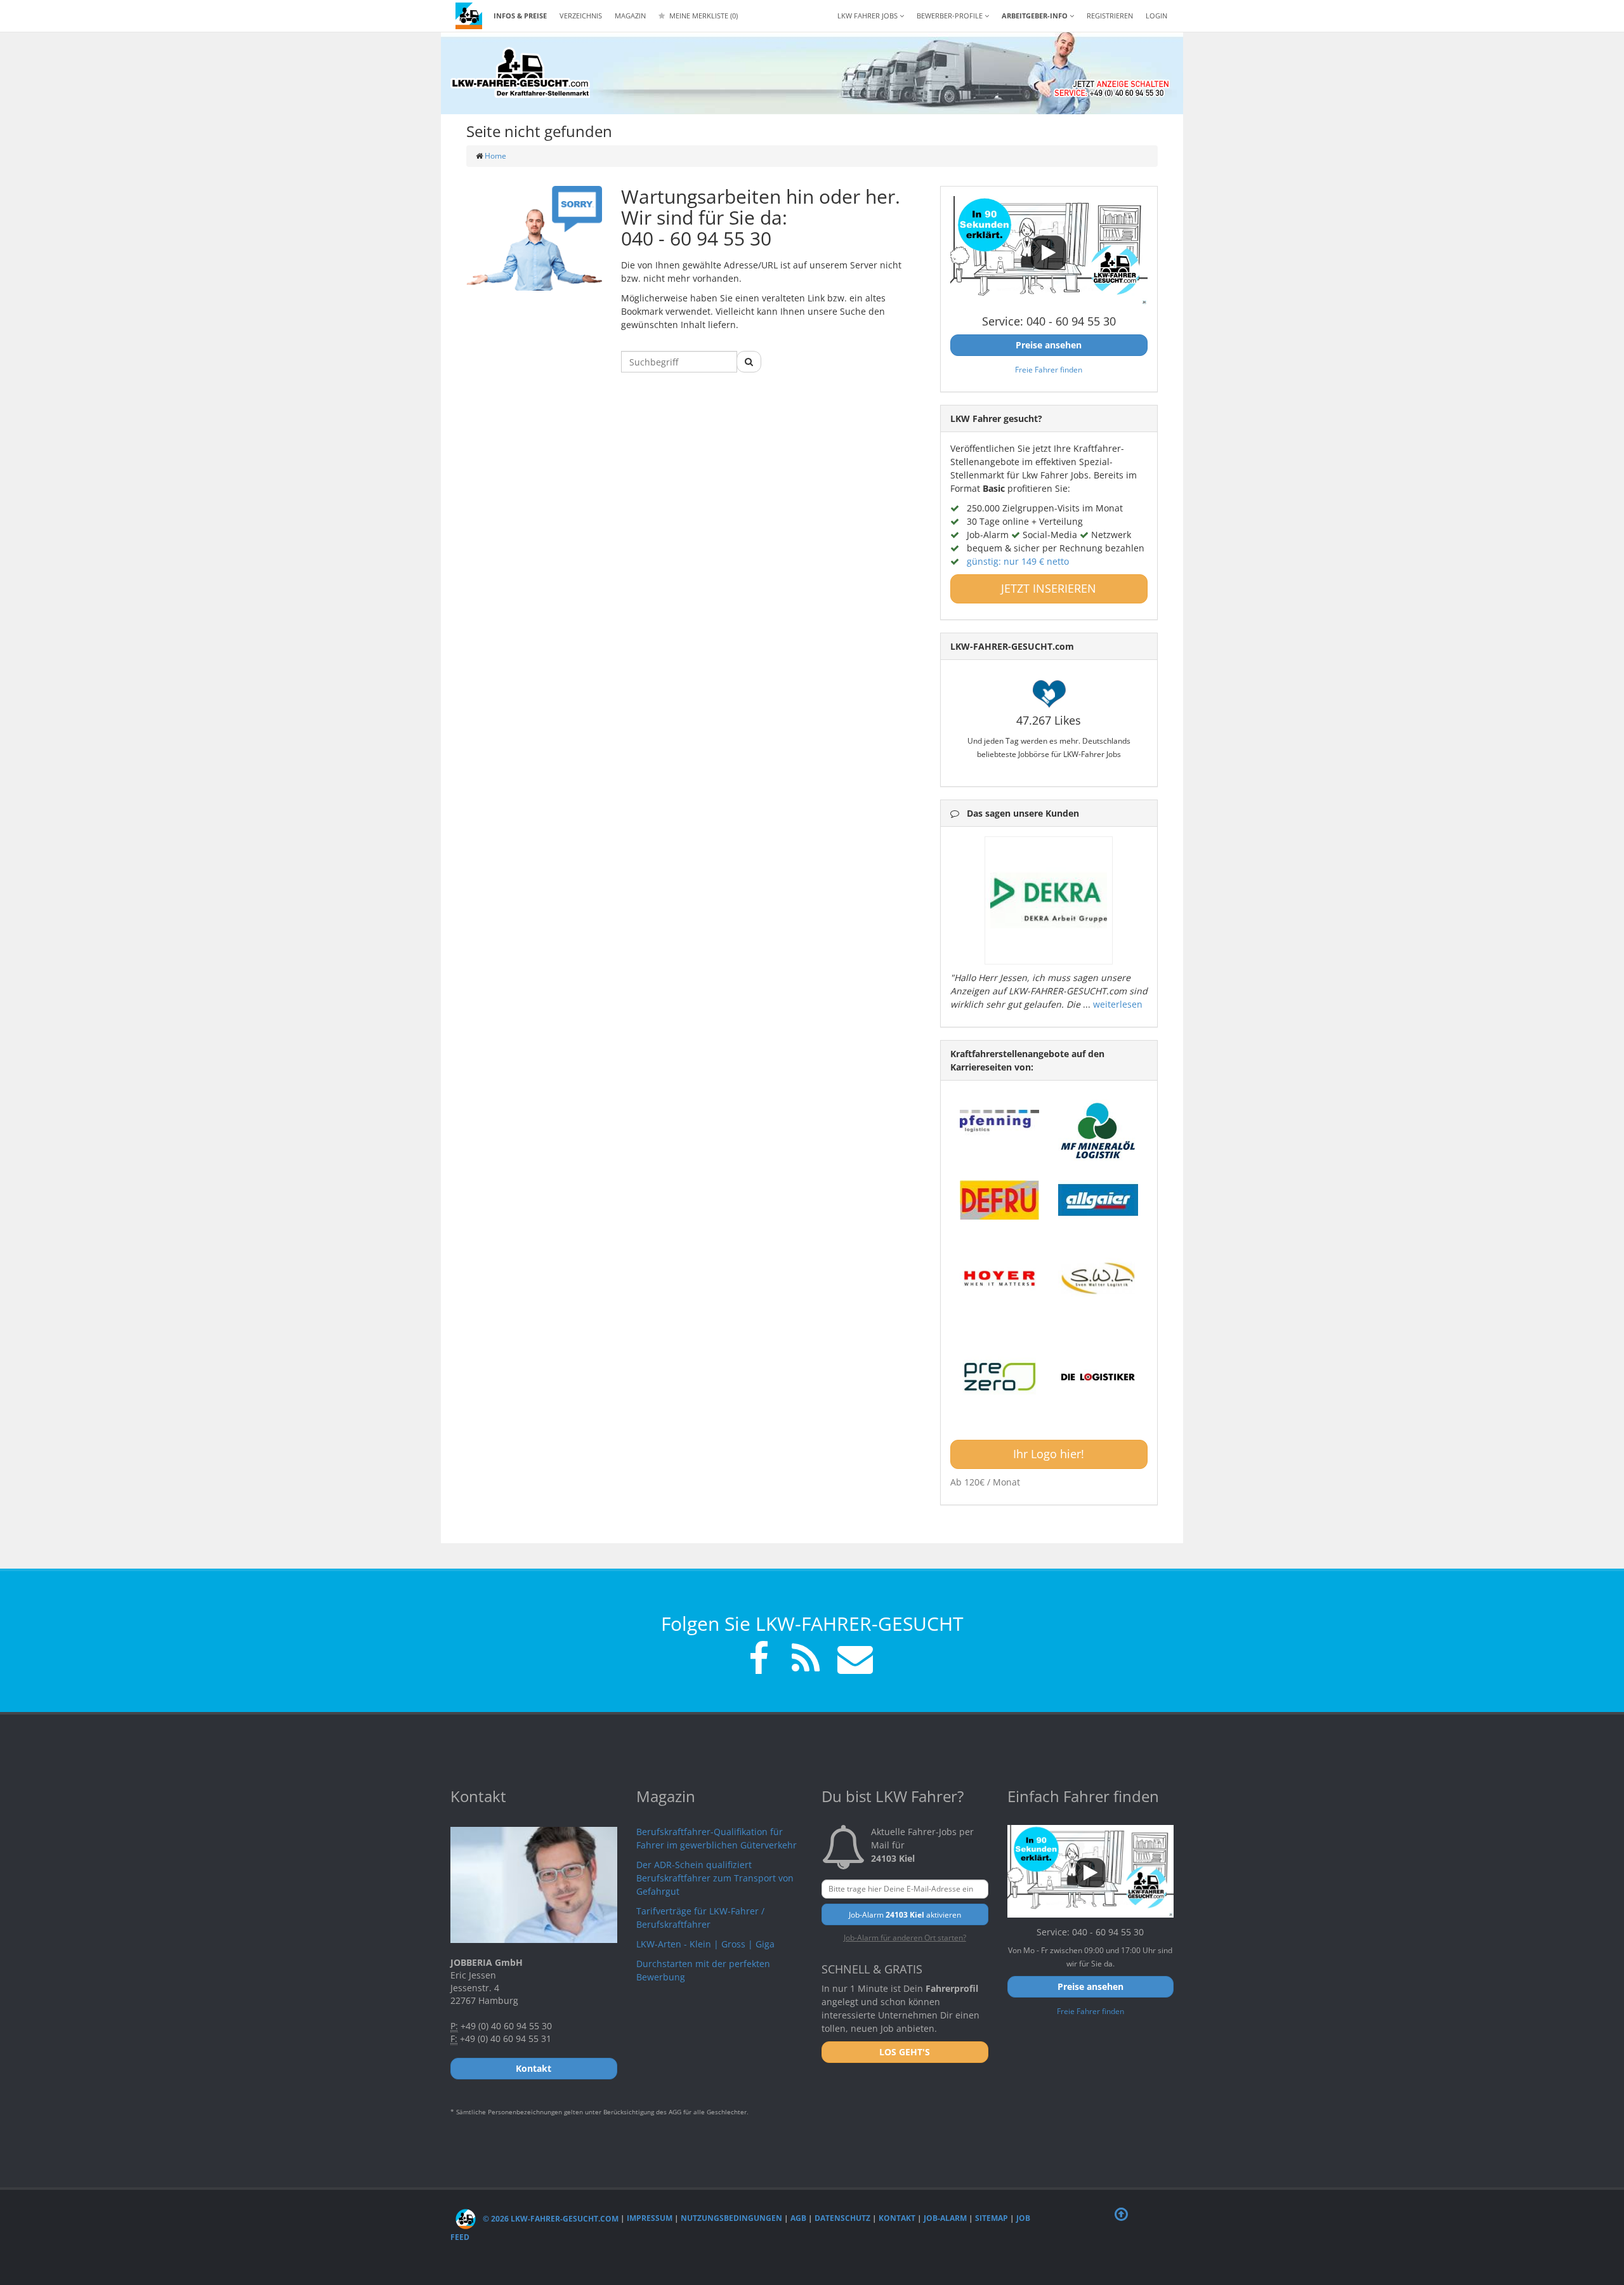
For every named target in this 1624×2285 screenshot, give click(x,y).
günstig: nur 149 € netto (1018, 561)
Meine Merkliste (703, 16)
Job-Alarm (945, 2219)
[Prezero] (1000, 1378)
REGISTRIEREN (1110, 16)
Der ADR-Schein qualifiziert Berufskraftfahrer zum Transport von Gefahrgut (715, 1878)
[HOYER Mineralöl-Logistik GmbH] (1000, 1279)
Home (495, 156)
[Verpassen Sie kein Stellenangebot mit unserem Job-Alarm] (853, 1660)
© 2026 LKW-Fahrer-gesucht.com (550, 2219)
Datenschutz (842, 2219)
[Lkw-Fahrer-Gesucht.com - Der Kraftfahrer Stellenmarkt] (520, 73)
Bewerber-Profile (951, 16)
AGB (798, 2219)
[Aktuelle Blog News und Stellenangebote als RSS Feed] (806, 1660)
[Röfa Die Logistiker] (1098, 1378)
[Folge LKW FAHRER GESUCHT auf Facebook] (759, 1660)
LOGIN (1156, 16)
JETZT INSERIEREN (1049, 588)
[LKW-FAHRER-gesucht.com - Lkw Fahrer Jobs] (469, 16)
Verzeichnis (581, 16)
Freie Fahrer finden (1049, 369)
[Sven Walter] (1098, 1279)
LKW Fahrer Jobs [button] (868, 16)
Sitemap (992, 2219)
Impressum (650, 2219)
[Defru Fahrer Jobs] (1000, 1200)
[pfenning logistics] (1000, 1119)
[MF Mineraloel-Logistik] (1098, 1130)
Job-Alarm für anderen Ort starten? (905, 1937)
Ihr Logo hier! (1049, 1454)
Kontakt (897, 2219)
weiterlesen (1118, 1004)
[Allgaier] (1098, 1200)
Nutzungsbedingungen (731, 2219)
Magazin (630, 16)
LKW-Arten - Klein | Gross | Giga (705, 1944)
